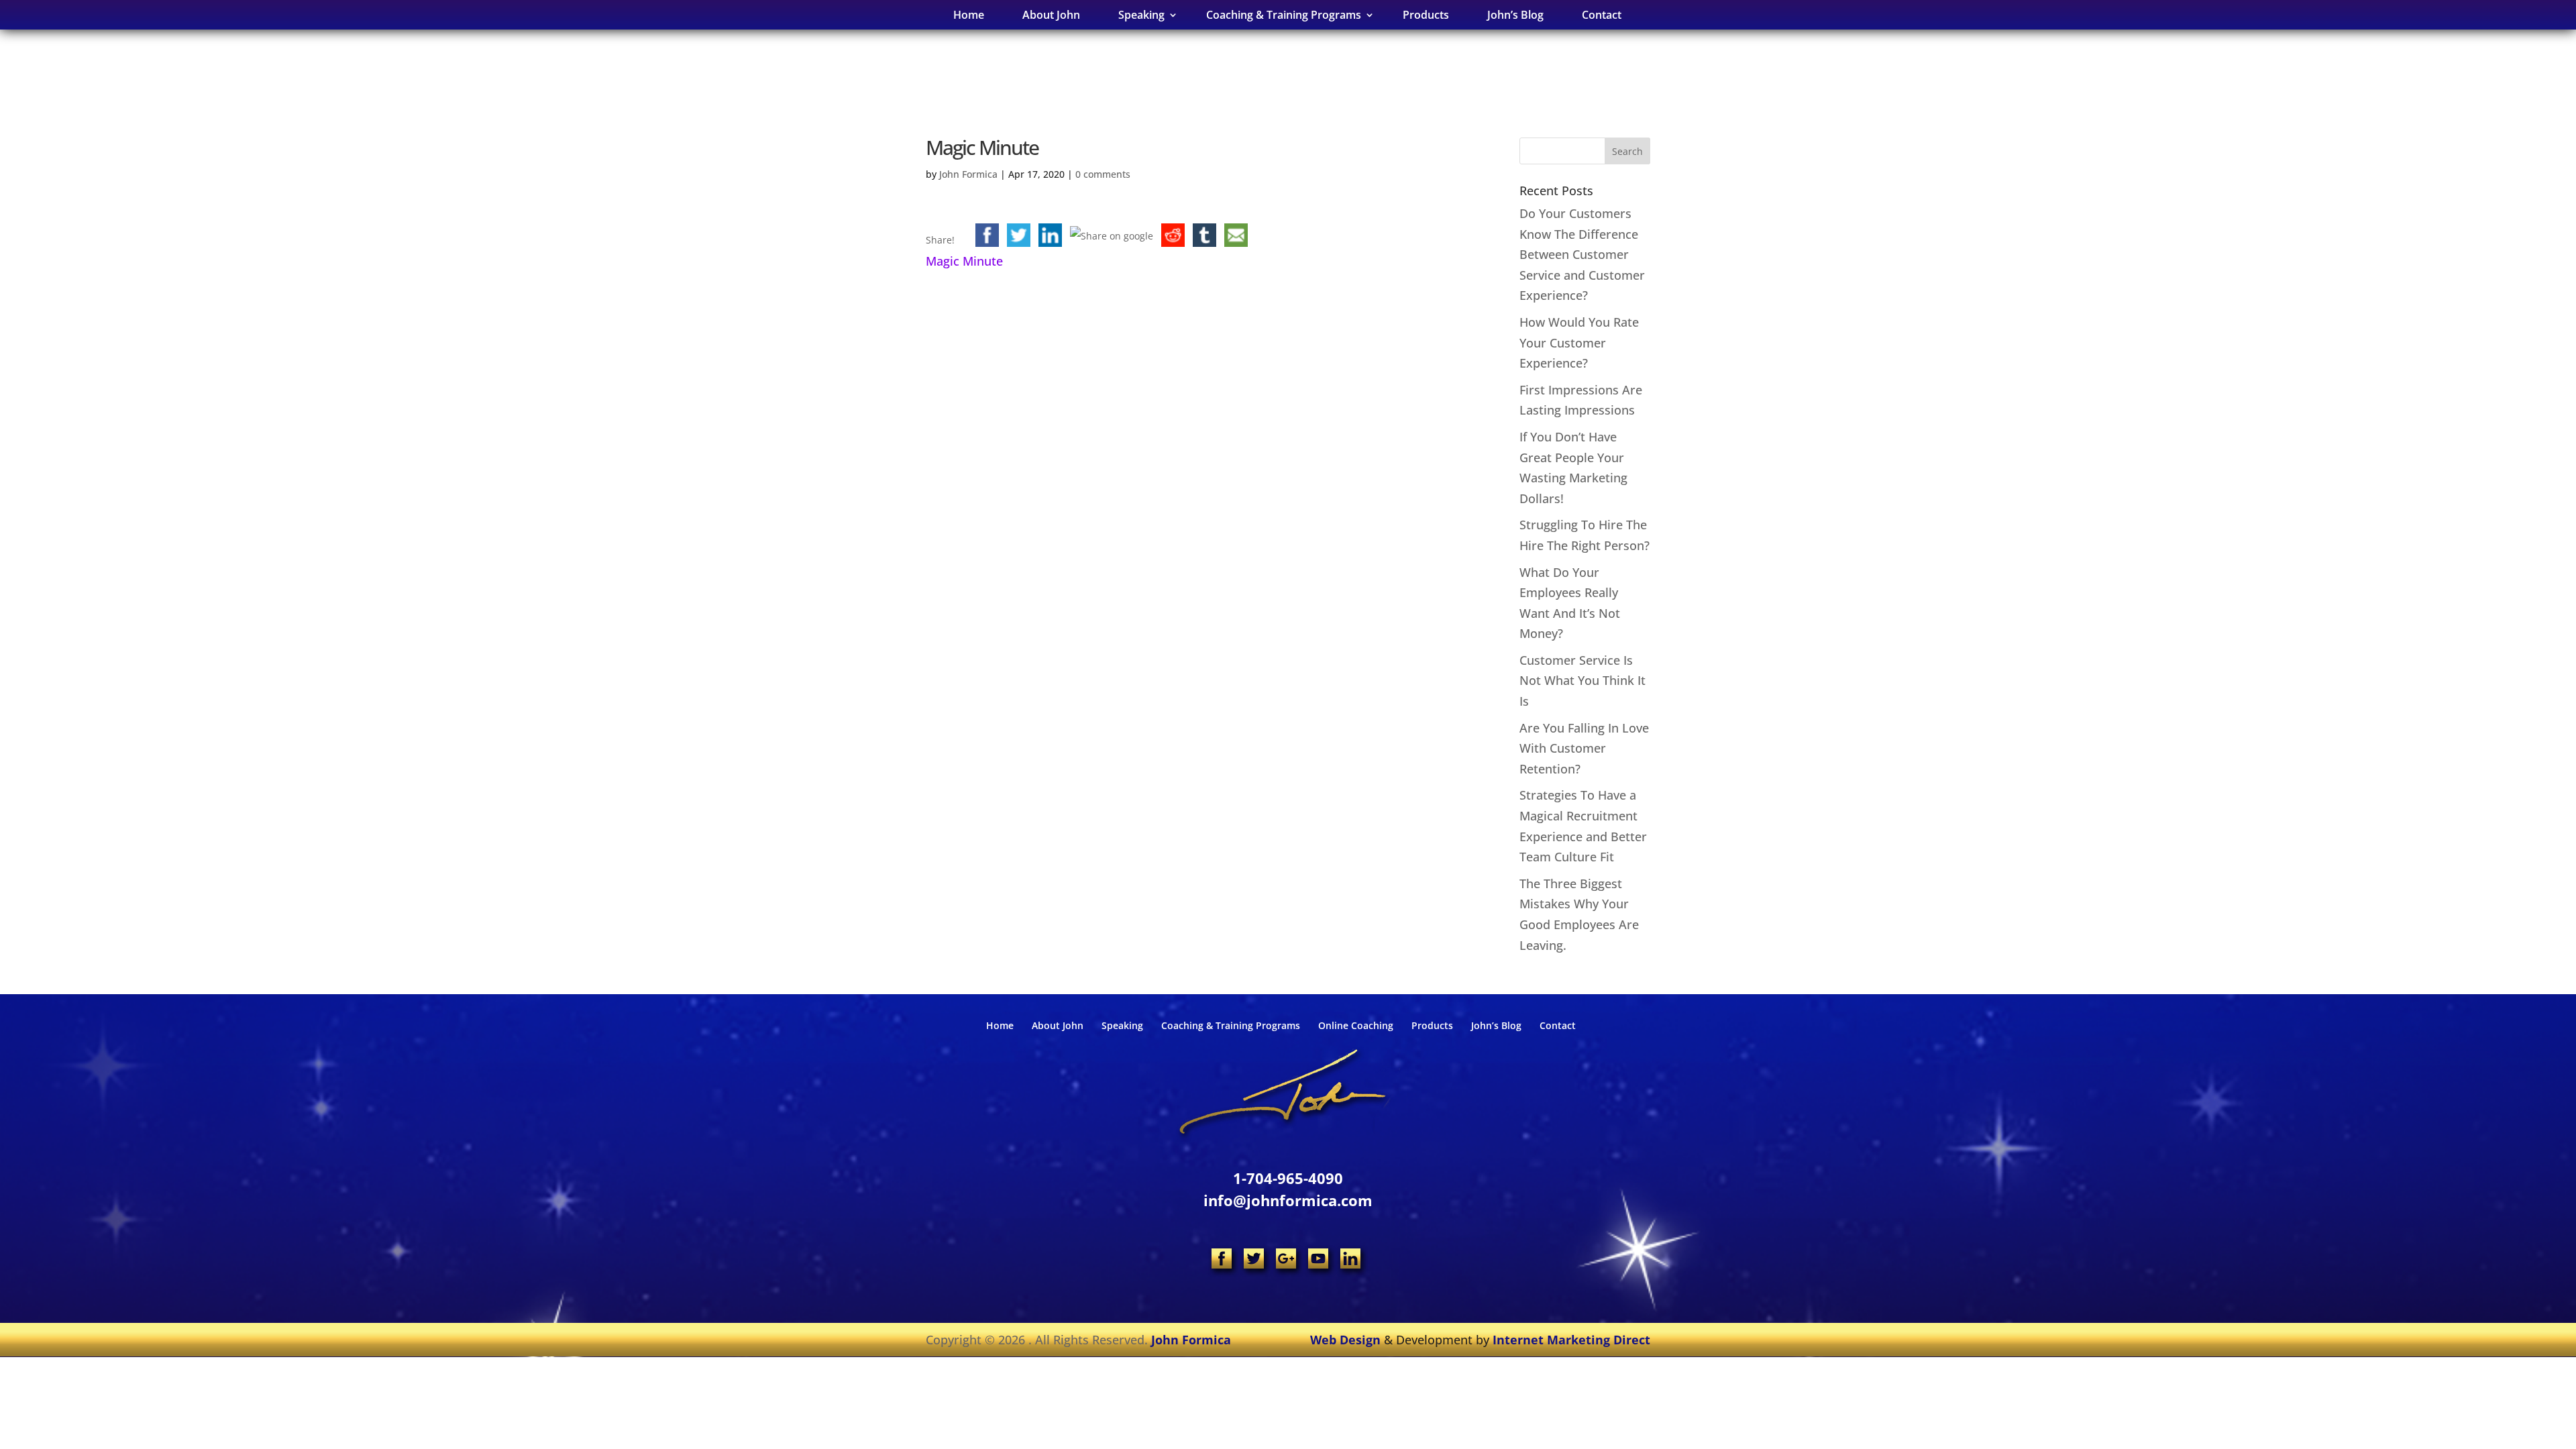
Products (1426, 15)
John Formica (968, 174)
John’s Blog (1515, 15)
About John (1051, 15)
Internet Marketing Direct (1571, 1340)
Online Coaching (1356, 1025)
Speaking (1122, 1025)
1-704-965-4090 (1288, 1178)
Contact (1602, 15)
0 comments (1103, 174)
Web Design (1345, 1340)
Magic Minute (964, 261)
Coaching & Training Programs (1231, 1025)
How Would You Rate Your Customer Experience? (1579, 342)
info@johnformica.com (1288, 1200)
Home (969, 15)
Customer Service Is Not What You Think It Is (1582, 681)
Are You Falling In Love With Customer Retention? (1584, 748)
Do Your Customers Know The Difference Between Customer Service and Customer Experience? (1582, 254)
